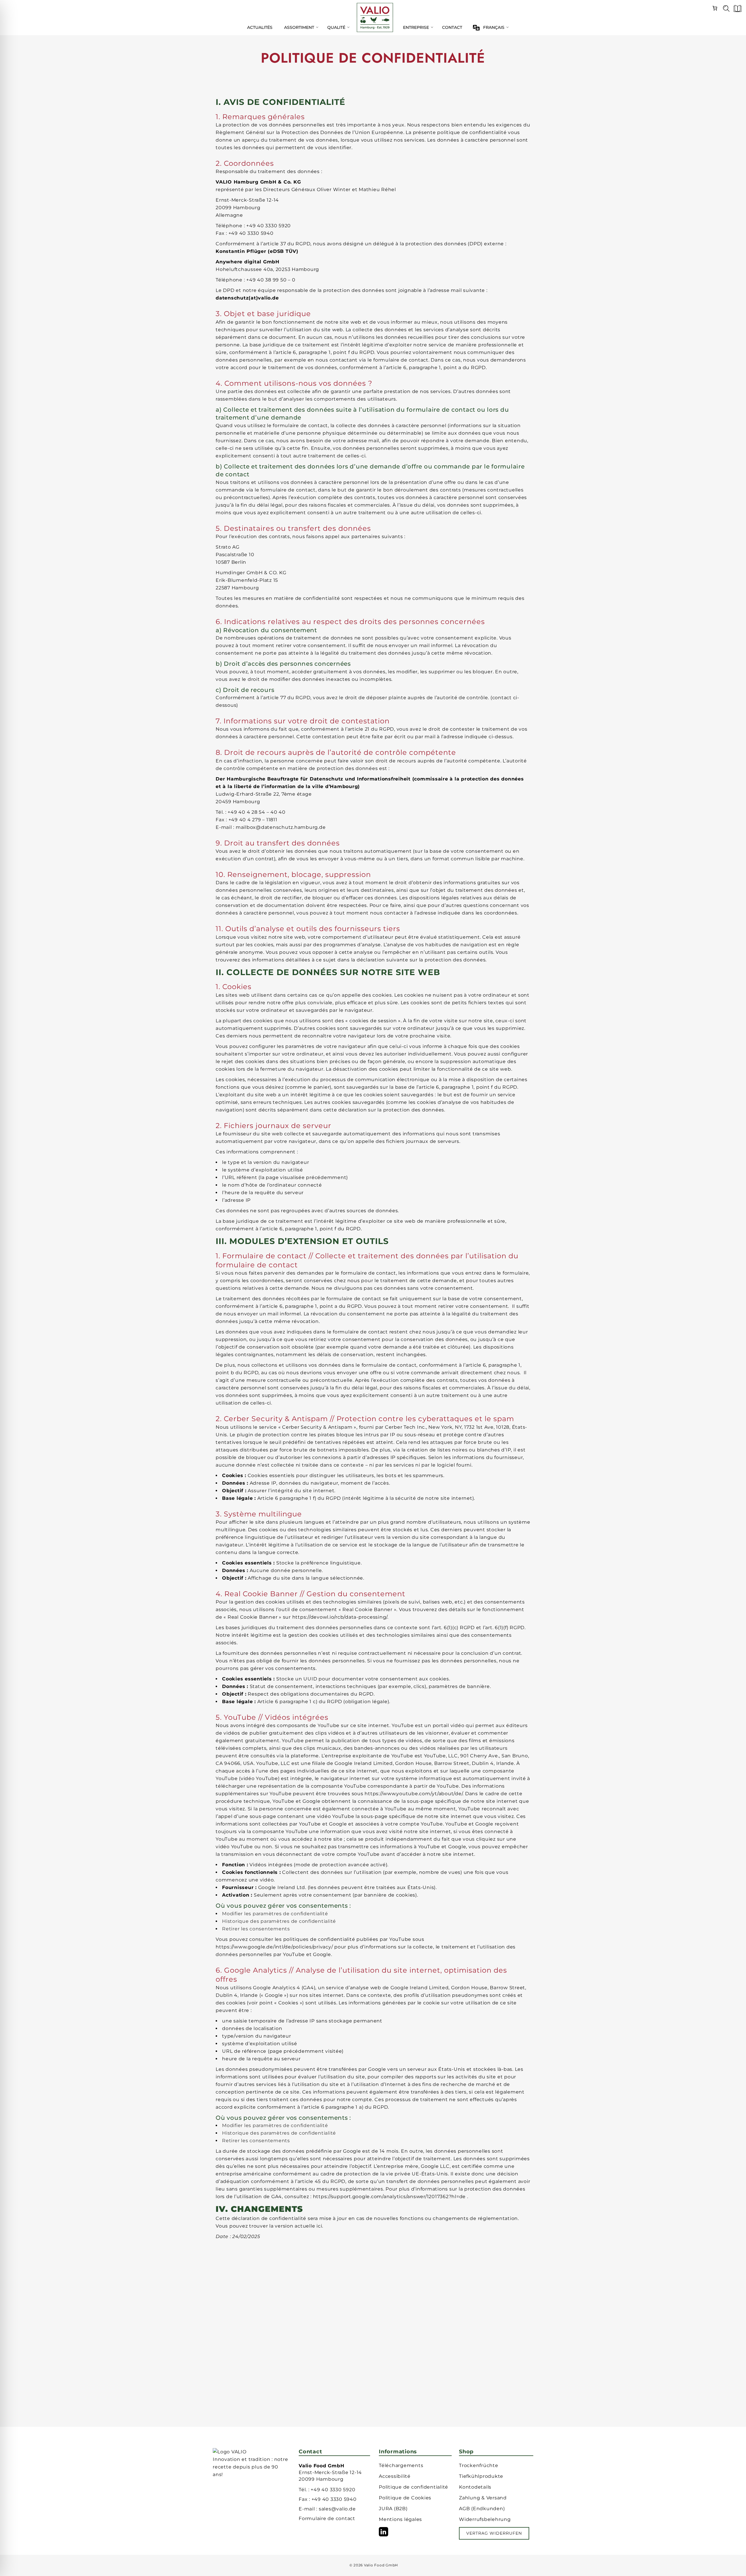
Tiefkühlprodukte (481, 2476)
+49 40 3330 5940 (334, 2499)
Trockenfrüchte (479, 2465)
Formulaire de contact (327, 2518)
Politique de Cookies (405, 2498)
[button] (736, 10)
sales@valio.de (337, 2509)
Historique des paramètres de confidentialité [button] (279, 1921)
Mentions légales (400, 2519)
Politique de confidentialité (414, 2487)
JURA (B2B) (393, 2509)
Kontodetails (475, 2487)
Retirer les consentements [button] (256, 1929)
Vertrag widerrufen (494, 2533)
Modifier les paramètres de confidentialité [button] (275, 1914)
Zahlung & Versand (483, 2498)
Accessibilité (395, 2476)
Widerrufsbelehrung (485, 2519)
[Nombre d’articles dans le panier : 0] (715, 7)
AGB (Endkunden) (482, 2509)
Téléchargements (401, 2465)
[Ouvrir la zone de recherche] (724, 10)
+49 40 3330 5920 (333, 2490)
